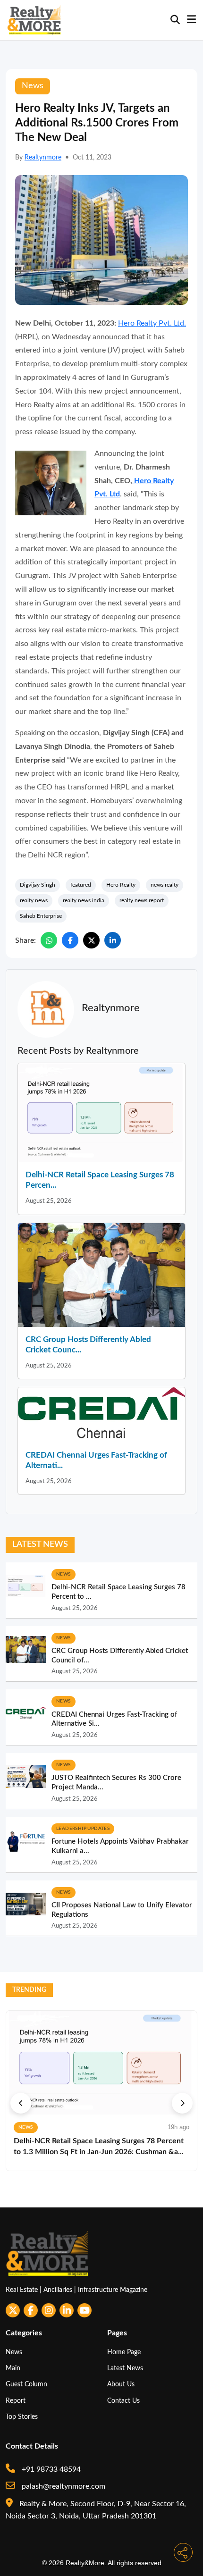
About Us (121, 2384)
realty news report (142, 900)
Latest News (125, 2368)
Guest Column (26, 2384)
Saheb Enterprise (41, 916)
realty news (34, 900)
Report (16, 2401)
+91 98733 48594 (50, 2469)
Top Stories (22, 2417)
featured (81, 885)
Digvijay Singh (38, 885)
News (14, 2352)
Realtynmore (43, 158)
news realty (165, 885)
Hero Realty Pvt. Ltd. (152, 323)
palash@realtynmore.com (63, 2486)
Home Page (124, 2352)
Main (13, 2368)
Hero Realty (121, 885)
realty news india (84, 900)
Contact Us (123, 2401)
